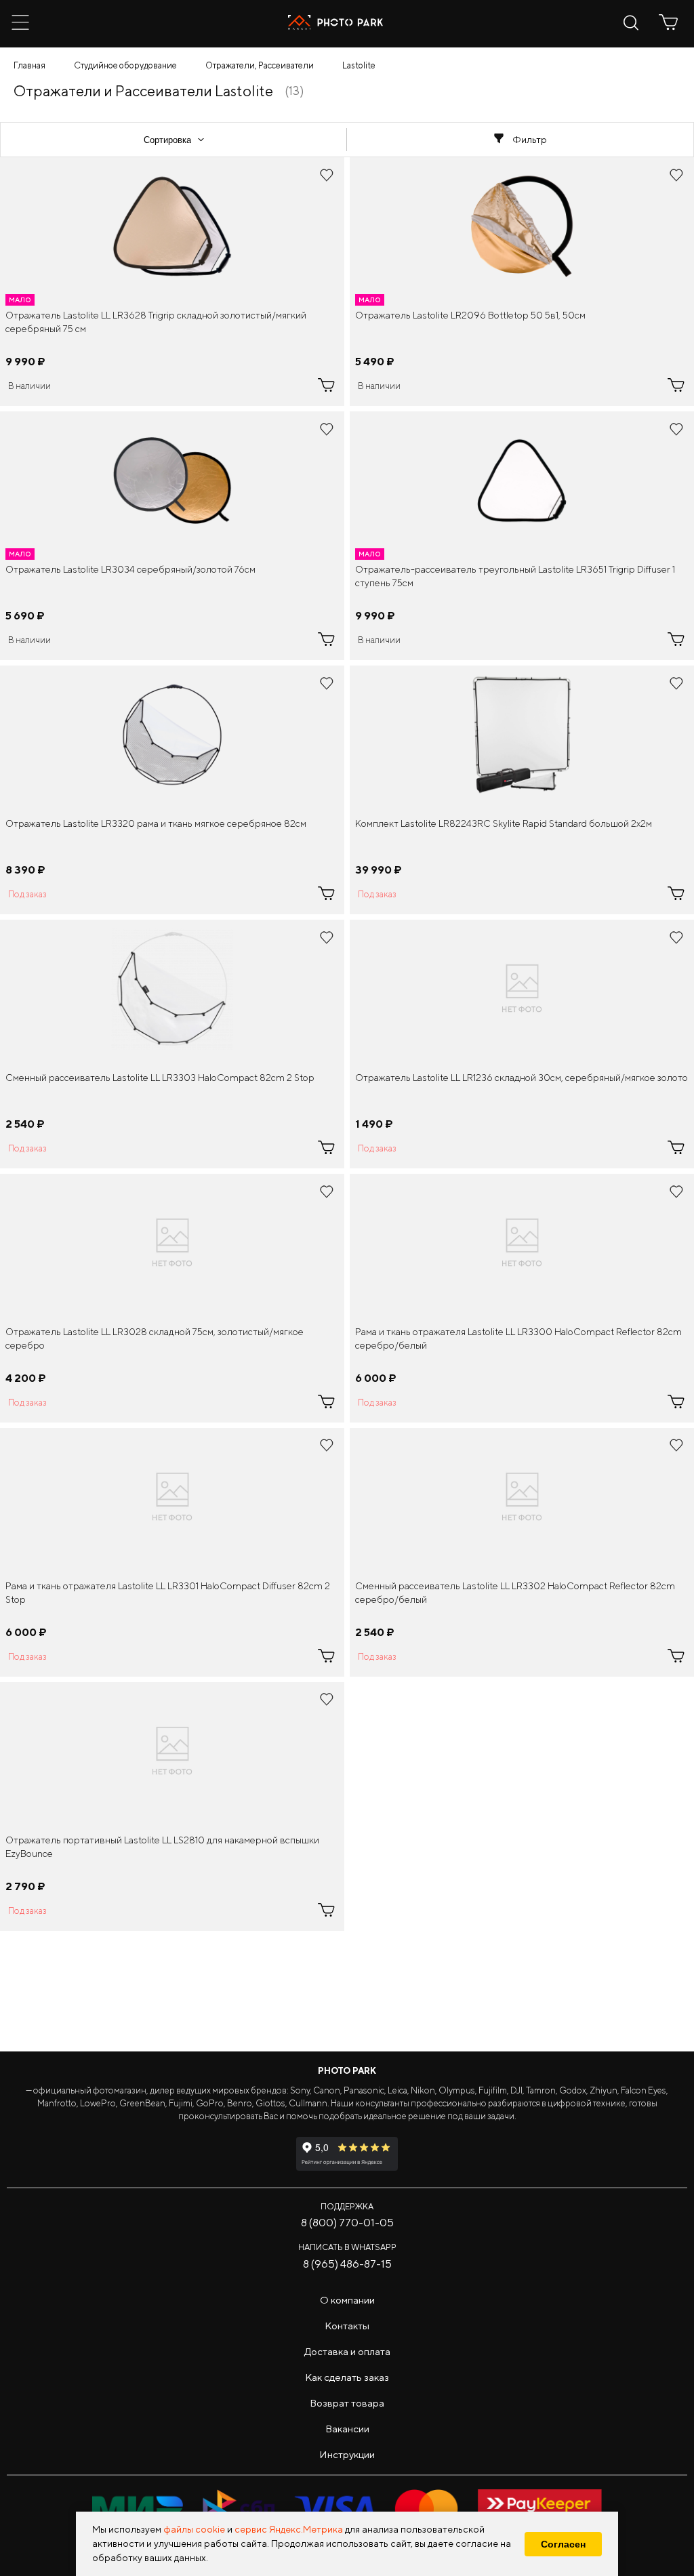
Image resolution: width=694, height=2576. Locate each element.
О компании (347, 2300)
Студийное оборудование (125, 65)
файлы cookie (194, 2529)
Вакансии (347, 2429)
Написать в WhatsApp (347, 2247)
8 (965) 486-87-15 (347, 2264)
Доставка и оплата (347, 2351)
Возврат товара (347, 2403)
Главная (29, 65)
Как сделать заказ (347, 2377)
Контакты (347, 2326)
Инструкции (347, 2454)
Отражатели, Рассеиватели (260, 65)
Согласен (563, 2544)
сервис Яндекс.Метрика (289, 2529)
